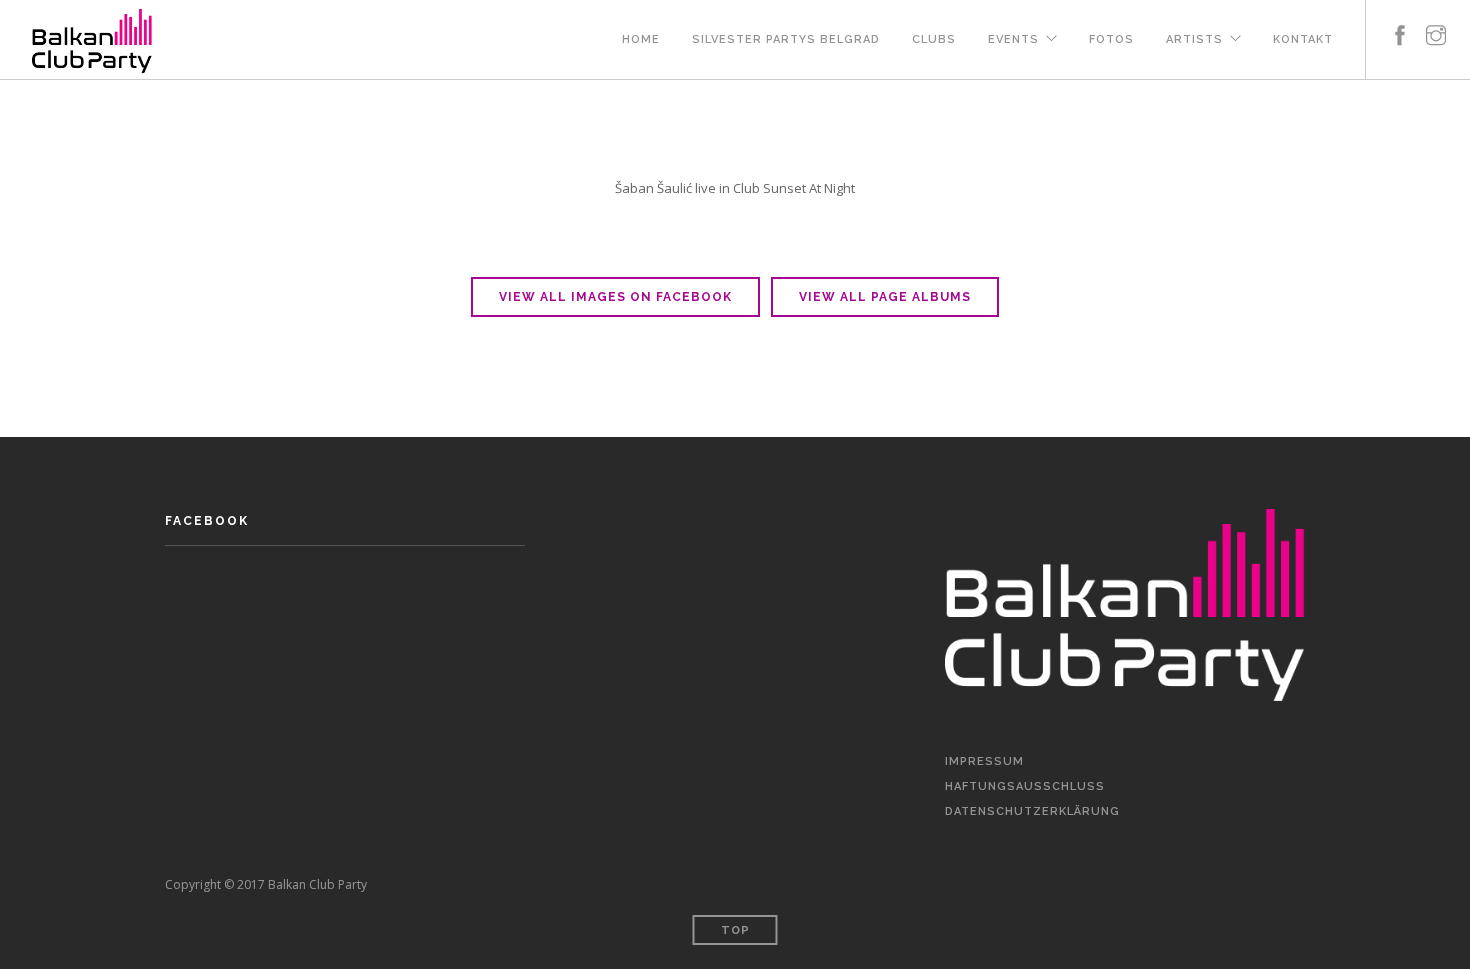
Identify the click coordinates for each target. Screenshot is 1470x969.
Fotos (1111, 39)
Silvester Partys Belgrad (786, 39)
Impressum (984, 761)
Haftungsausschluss (1025, 786)
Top (735, 930)
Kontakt (1303, 39)
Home (641, 39)
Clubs (934, 39)
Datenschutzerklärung (1032, 811)
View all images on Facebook (615, 297)
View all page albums (885, 297)
